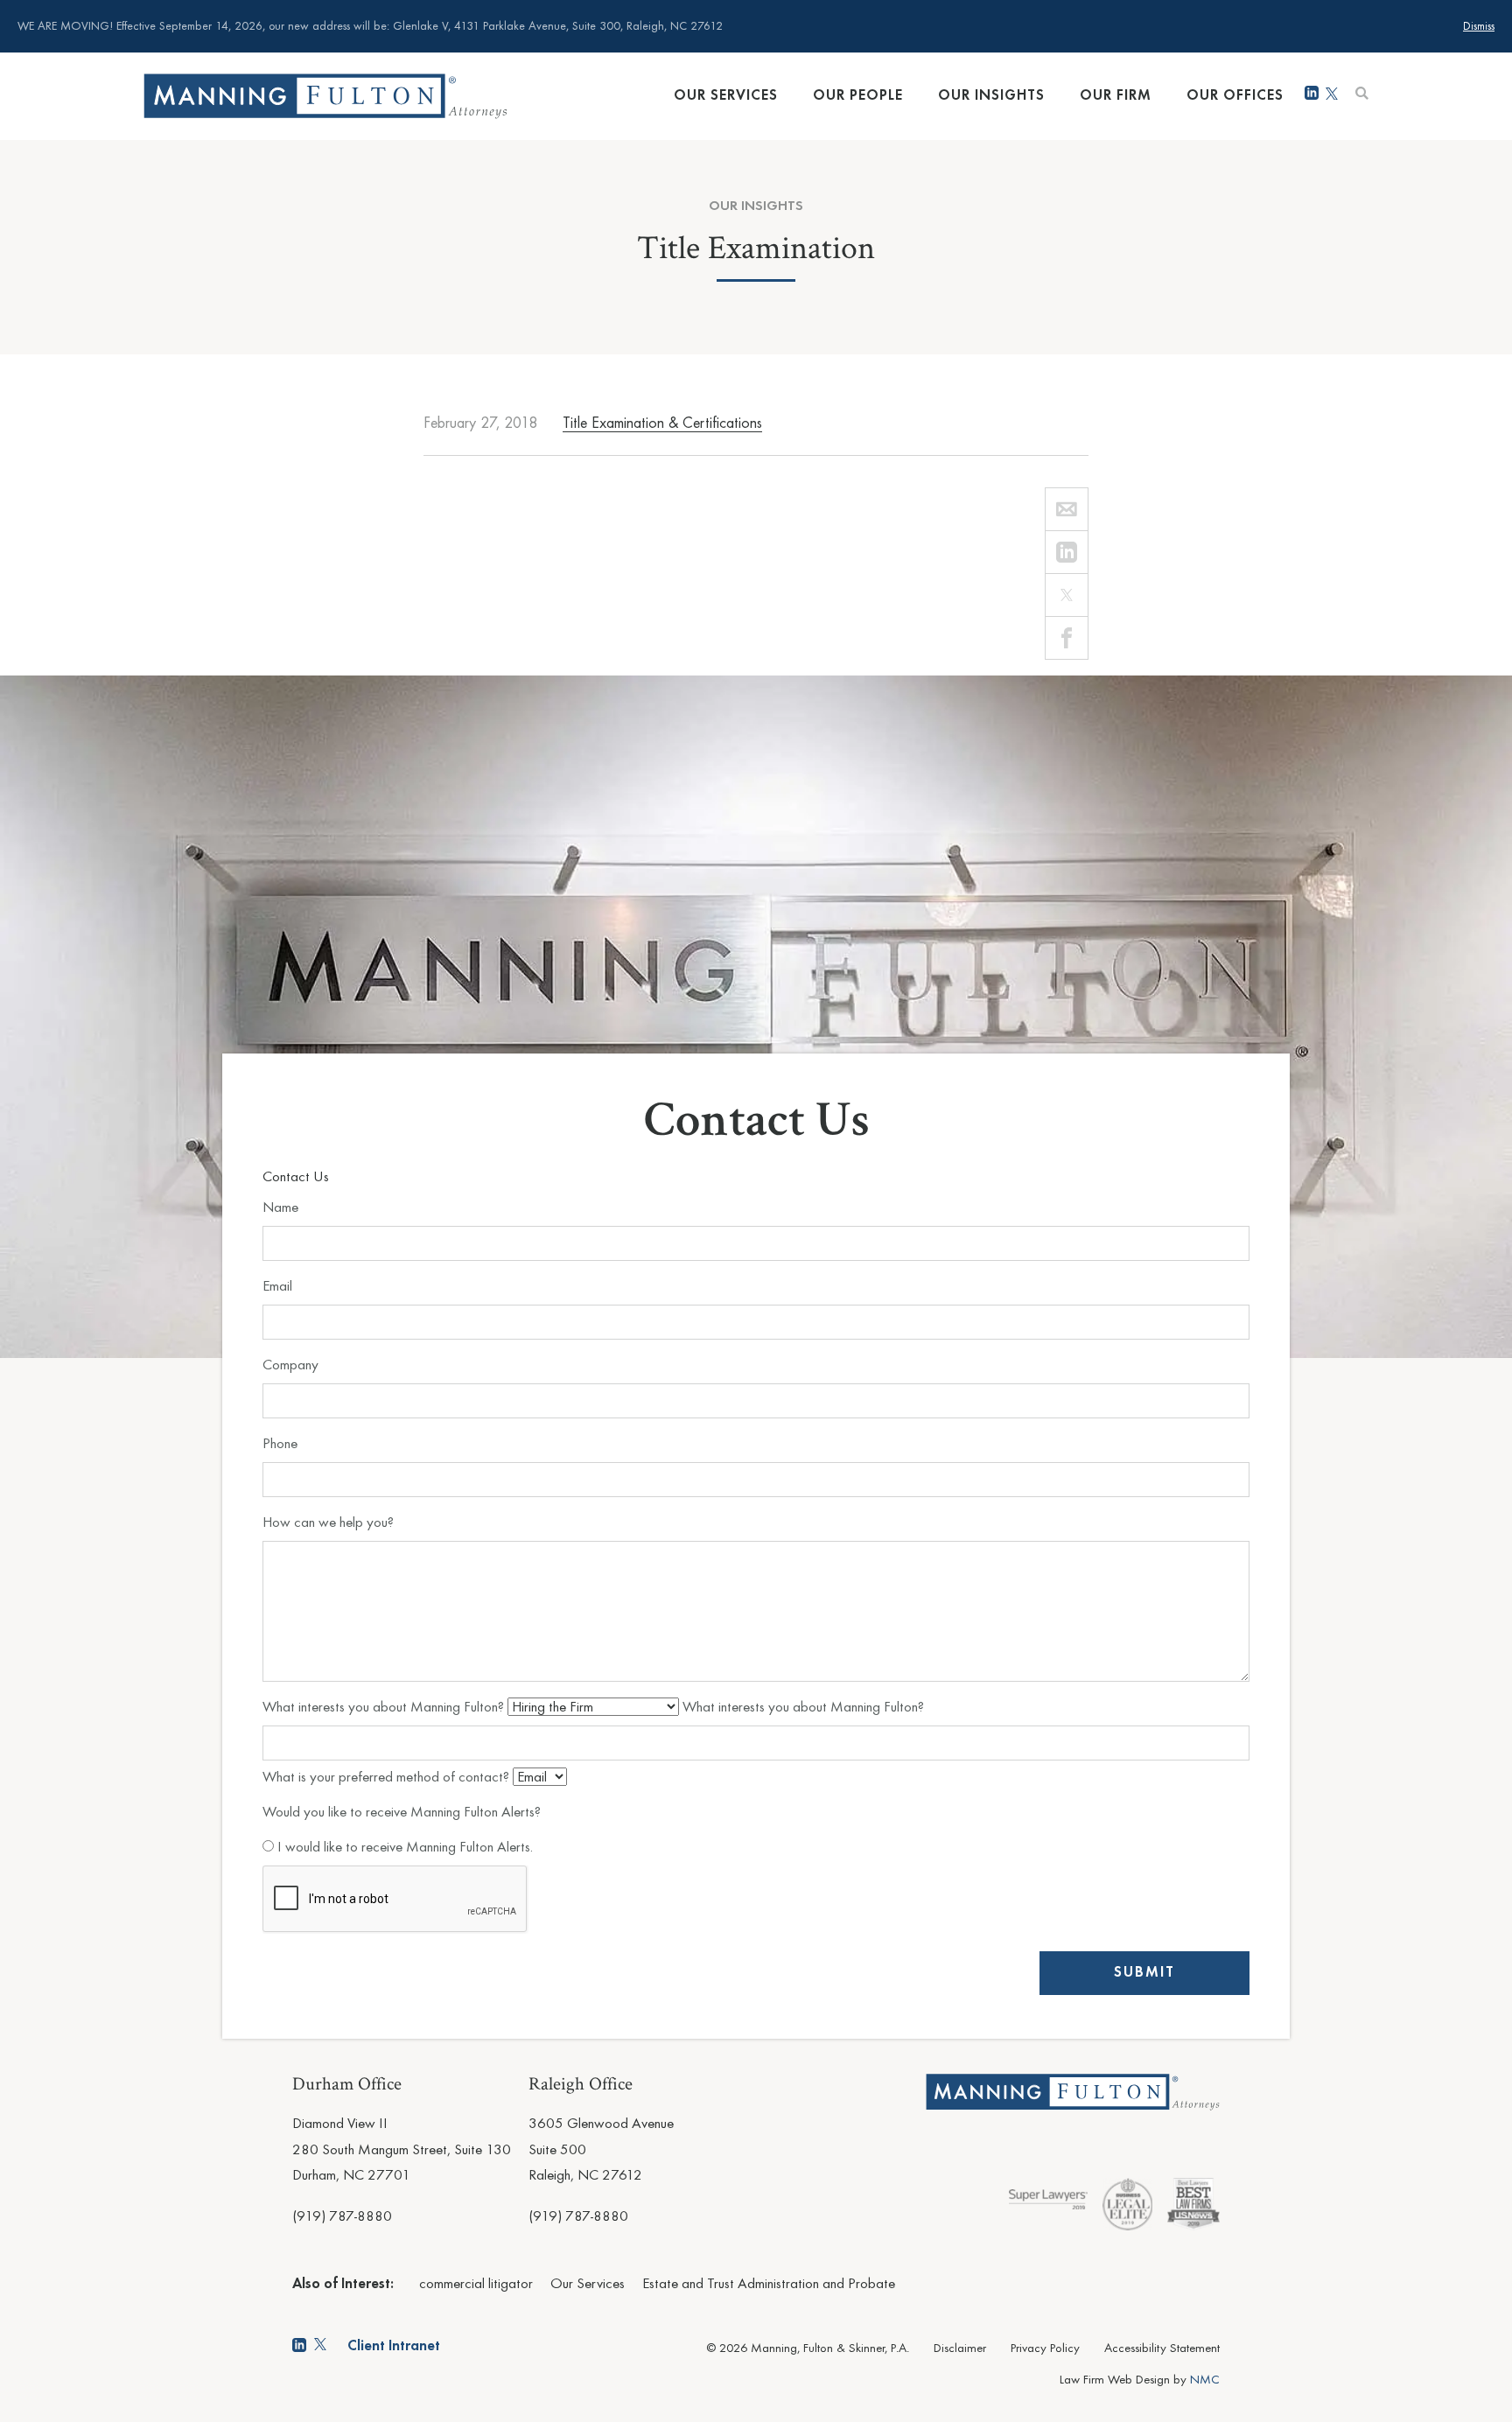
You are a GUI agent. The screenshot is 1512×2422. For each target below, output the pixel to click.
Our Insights (991, 96)
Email (277, 1287)
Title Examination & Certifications (662, 423)
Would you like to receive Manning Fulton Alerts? (402, 1813)
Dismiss (1479, 27)
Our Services (726, 96)
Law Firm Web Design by (1140, 2380)
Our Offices (1235, 96)
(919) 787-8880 (342, 2217)
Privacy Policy (1045, 2349)
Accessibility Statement (1162, 2349)
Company (290, 1365)
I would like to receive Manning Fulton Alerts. (403, 1848)
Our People (858, 96)
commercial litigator (476, 2284)
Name (280, 1208)
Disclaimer (960, 2349)
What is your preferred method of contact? (388, 1778)
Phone (280, 1444)
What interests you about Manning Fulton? (385, 1708)
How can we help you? (328, 1523)
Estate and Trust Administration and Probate (769, 2284)
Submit (1144, 1973)
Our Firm (1116, 96)
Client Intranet (394, 2346)
